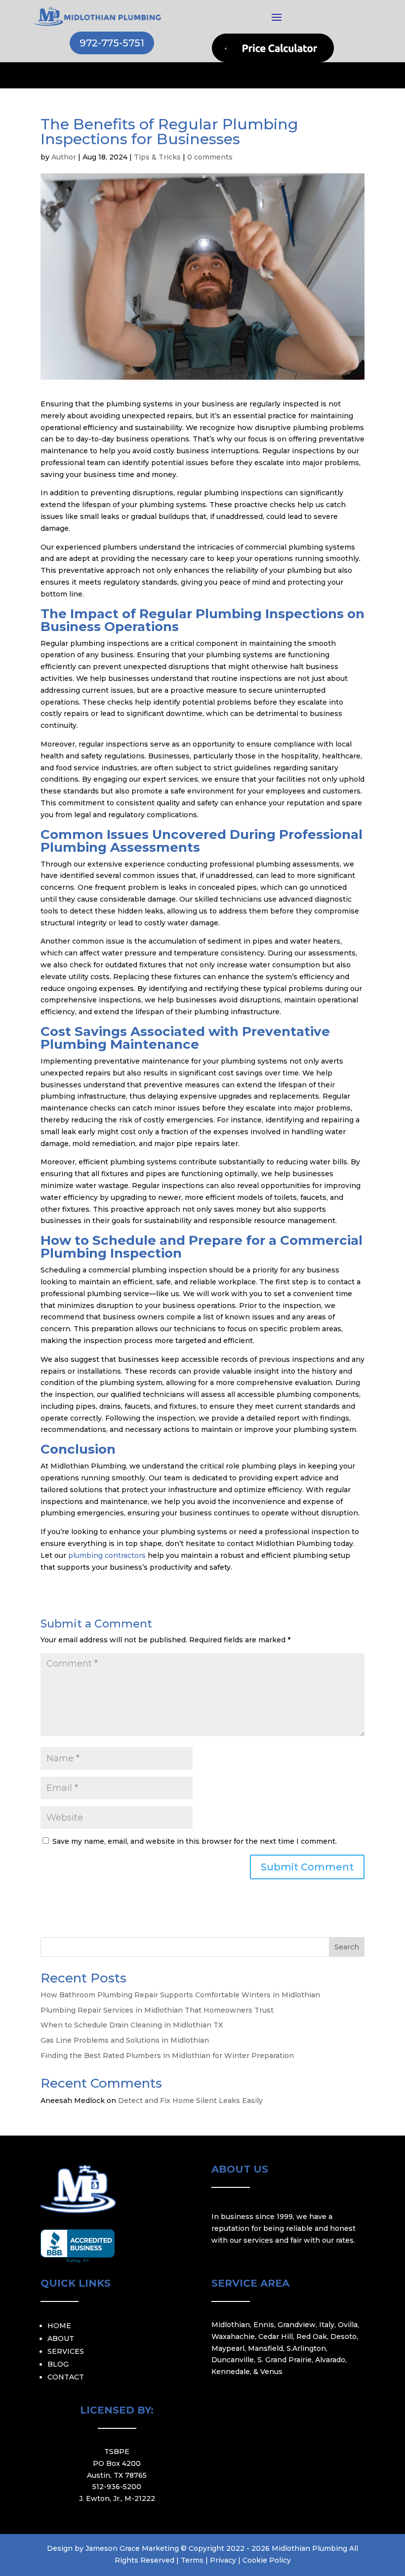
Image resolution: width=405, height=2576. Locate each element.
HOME (59, 2326)
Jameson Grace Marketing (132, 2548)
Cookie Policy (267, 2560)
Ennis (264, 2325)
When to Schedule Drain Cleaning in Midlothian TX (132, 2025)
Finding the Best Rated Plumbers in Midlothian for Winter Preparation (167, 2056)
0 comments (210, 157)
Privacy (223, 2560)
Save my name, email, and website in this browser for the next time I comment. (195, 1841)
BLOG (58, 2364)
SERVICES (66, 2351)
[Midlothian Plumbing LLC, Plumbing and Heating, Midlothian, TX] (78, 2246)
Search (347, 1947)
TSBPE (117, 2452)
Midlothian (231, 2325)
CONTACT (66, 2377)
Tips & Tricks (157, 157)
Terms (192, 2560)
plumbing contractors (108, 1555)
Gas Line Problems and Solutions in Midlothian (125, 2040)
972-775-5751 (112, 43)
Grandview (297, 2325)
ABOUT (61, 2338)
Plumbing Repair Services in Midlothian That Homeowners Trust (157, 2010)
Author (64, 157)
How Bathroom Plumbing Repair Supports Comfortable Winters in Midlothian (180, 1995)
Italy (327, 2325)
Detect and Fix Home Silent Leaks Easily (190, 2100)
